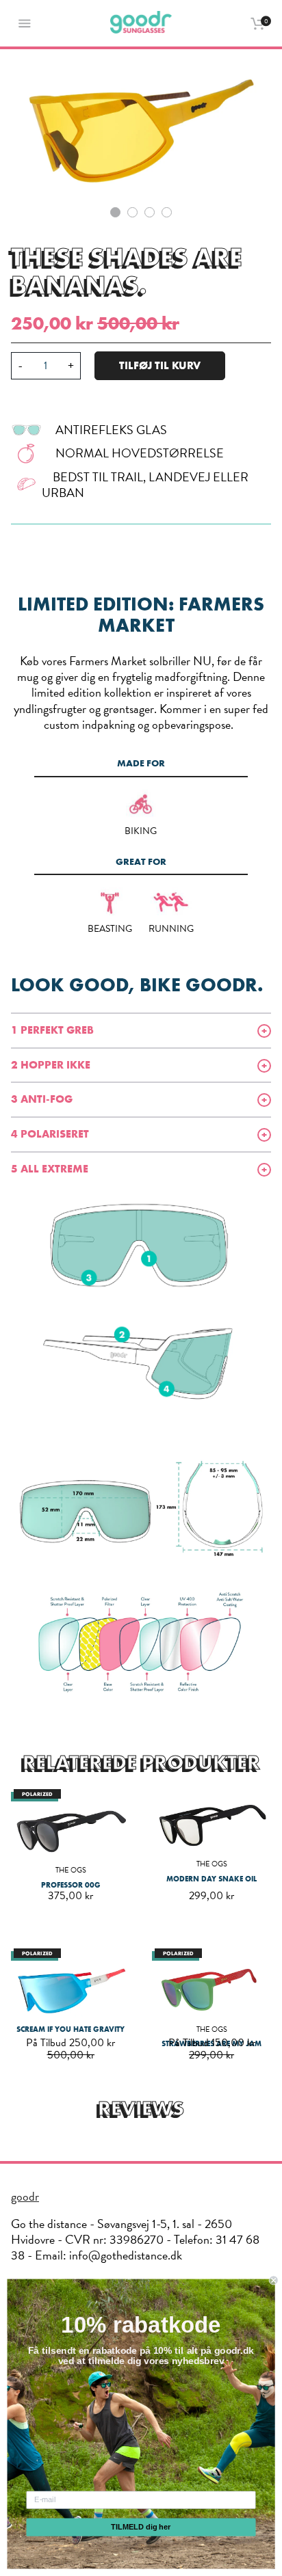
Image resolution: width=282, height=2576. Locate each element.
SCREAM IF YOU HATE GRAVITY (70, 2029)
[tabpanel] (141, 126)
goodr (25, 2196)
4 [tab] (167, 212)
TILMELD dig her (141, 2527)
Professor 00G (71, 1885)
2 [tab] (132, 212)
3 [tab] (150, 212)
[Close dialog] (274, 2281)
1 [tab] (115, 212)
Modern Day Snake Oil (211, 1879)
